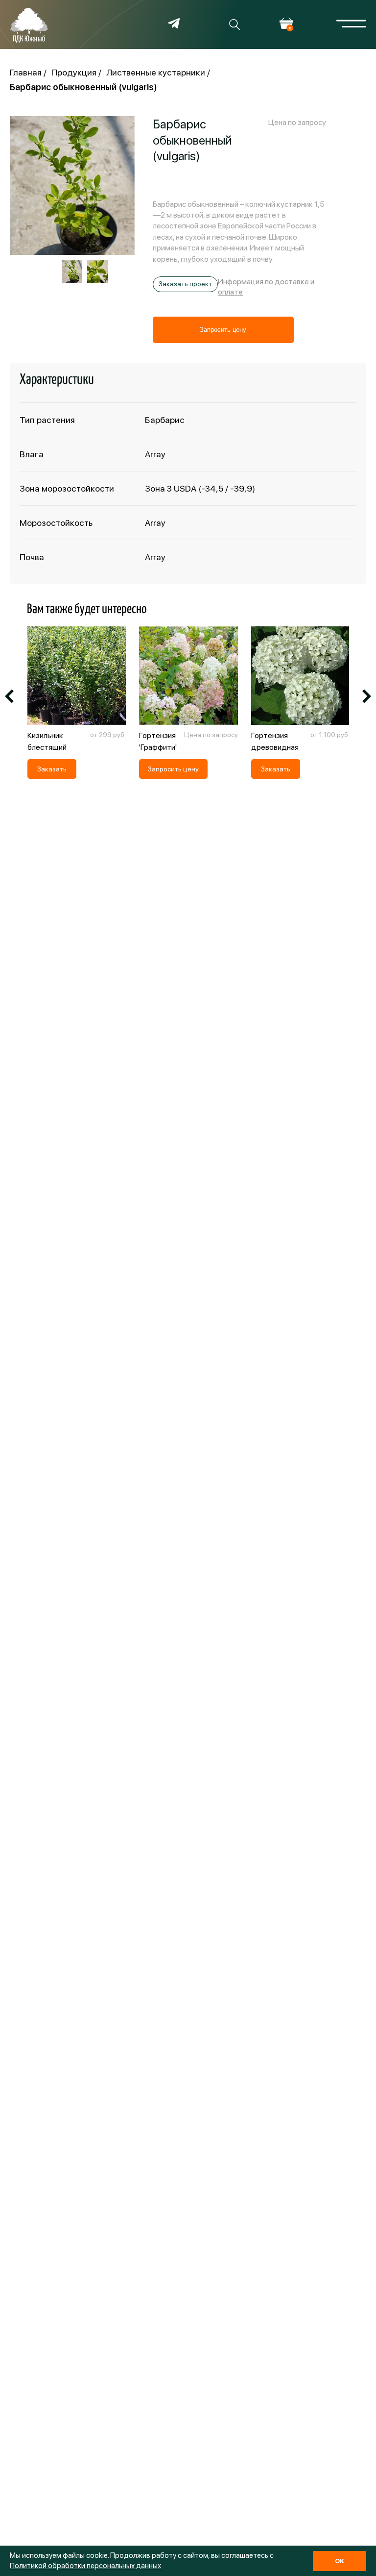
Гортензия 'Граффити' (158, 741)
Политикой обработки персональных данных (85, 2566)
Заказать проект (185, 284)
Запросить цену (223, 330)
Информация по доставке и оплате (266, 287)
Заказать (52, 769)
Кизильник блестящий (47, 741)
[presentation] (9, 697)
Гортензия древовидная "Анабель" (275, 747)
